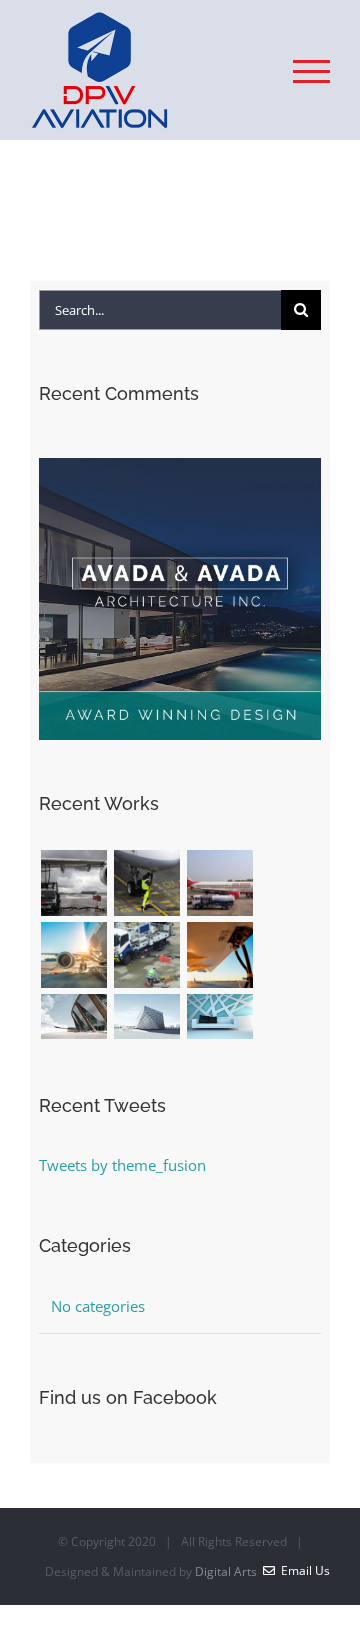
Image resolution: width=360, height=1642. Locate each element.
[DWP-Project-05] (146, 955)
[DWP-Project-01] (73, 883)
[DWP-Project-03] (219, 883)
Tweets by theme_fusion (122, 1165)
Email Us (302, 1570)
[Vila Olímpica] (219, 1016)
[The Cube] (146, 1016)
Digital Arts (226, 1571)
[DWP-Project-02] (146, 883)
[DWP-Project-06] (219, 955)
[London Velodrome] (73, 1016)
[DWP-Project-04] (73, 955)
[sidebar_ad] (180, 465)
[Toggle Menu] (311, 71)
